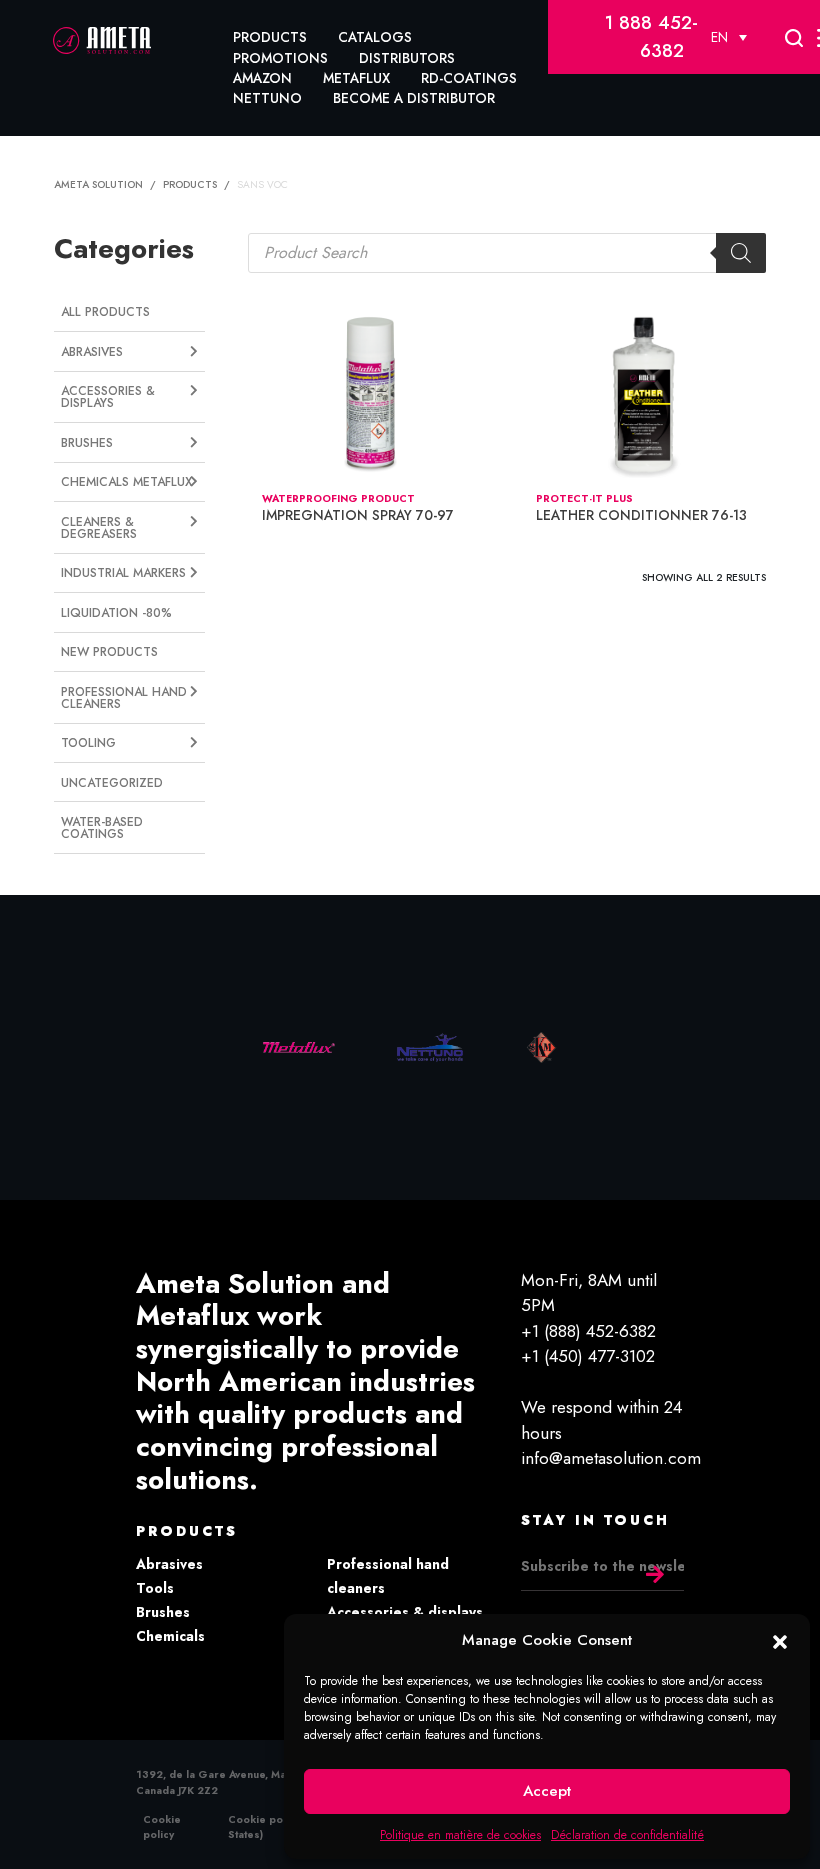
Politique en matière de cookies (460, 1835)
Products (270, 37)
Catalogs (375, 37)
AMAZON (262, 78)
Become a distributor (414, 98)
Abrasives (169, 1564)
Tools (155, 1588)
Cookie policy (162, 1827)
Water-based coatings (102, 828)
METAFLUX (356, 78)
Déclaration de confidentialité (627, 1835)
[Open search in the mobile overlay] (506, 253)
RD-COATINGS (469, 78)
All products (105, 312)
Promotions (280, 58)
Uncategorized (112, 783)
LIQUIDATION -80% (116, 613)
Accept (547, 1791)
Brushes (163, 1612)
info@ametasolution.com (611, 1458)
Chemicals (170, 1636)
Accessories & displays (405, 1612)
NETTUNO (267, 98)
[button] (780, 1640)
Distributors (407, 58)
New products (109, 652)
